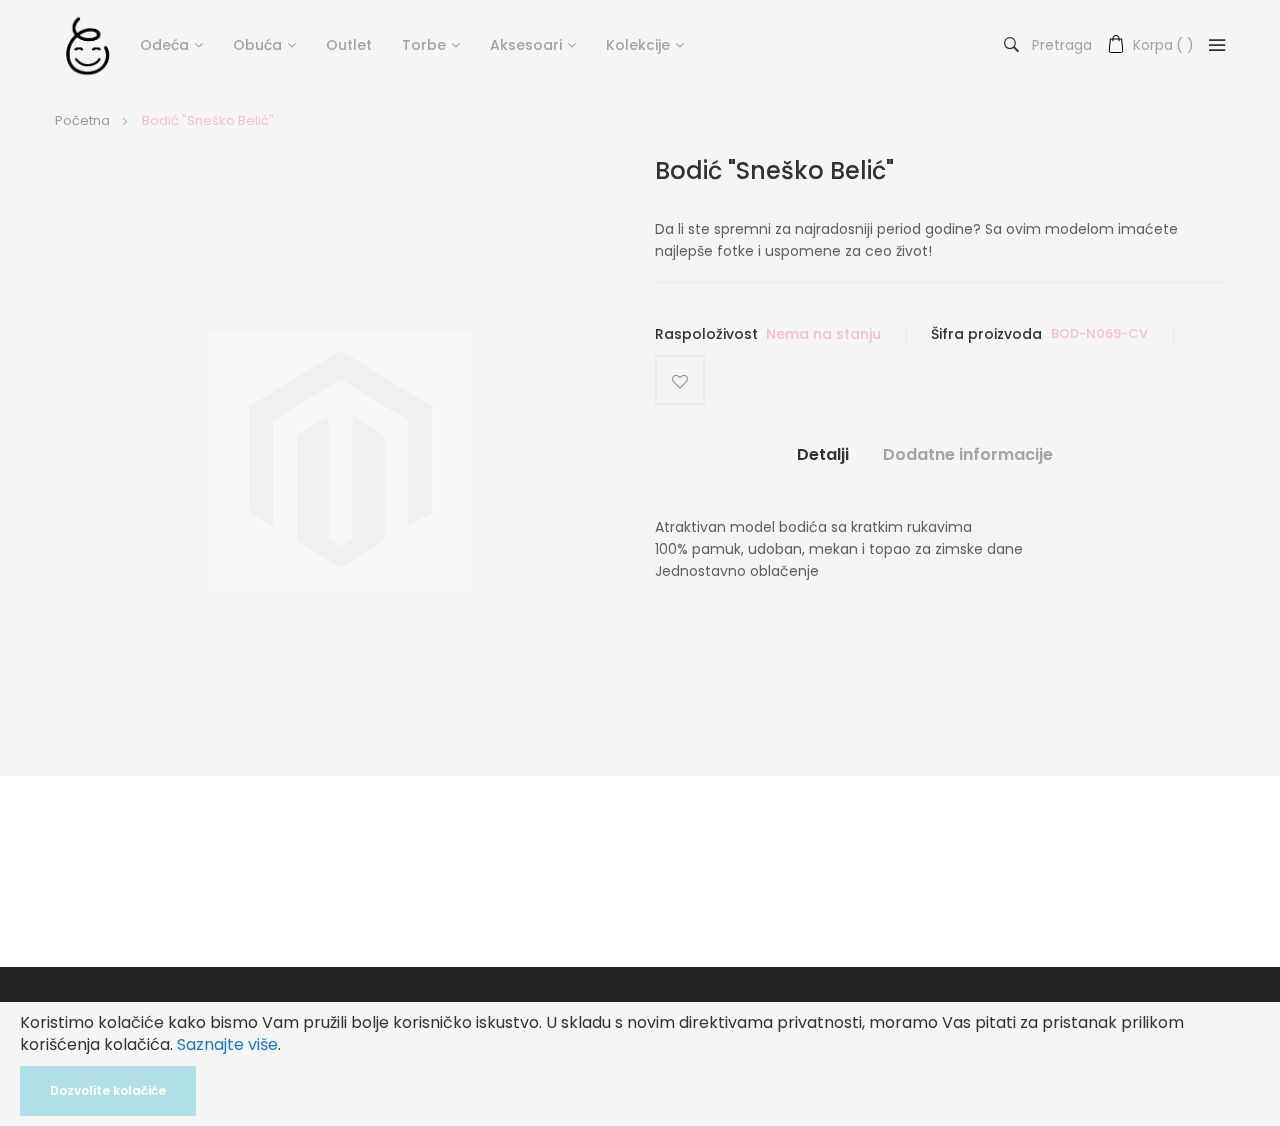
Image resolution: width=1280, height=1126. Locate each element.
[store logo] (87, 45)
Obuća (257, 45)
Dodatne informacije (968, 455)
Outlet (349, 45)
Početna (82, 120)
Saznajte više (227, 1044)
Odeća (164, 45)
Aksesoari (526, 45)
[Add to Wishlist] (680, 380)
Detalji (823, 455)
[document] (640, 1064)
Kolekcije (638, 45)
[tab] (823, 462)
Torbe (424, 45)
